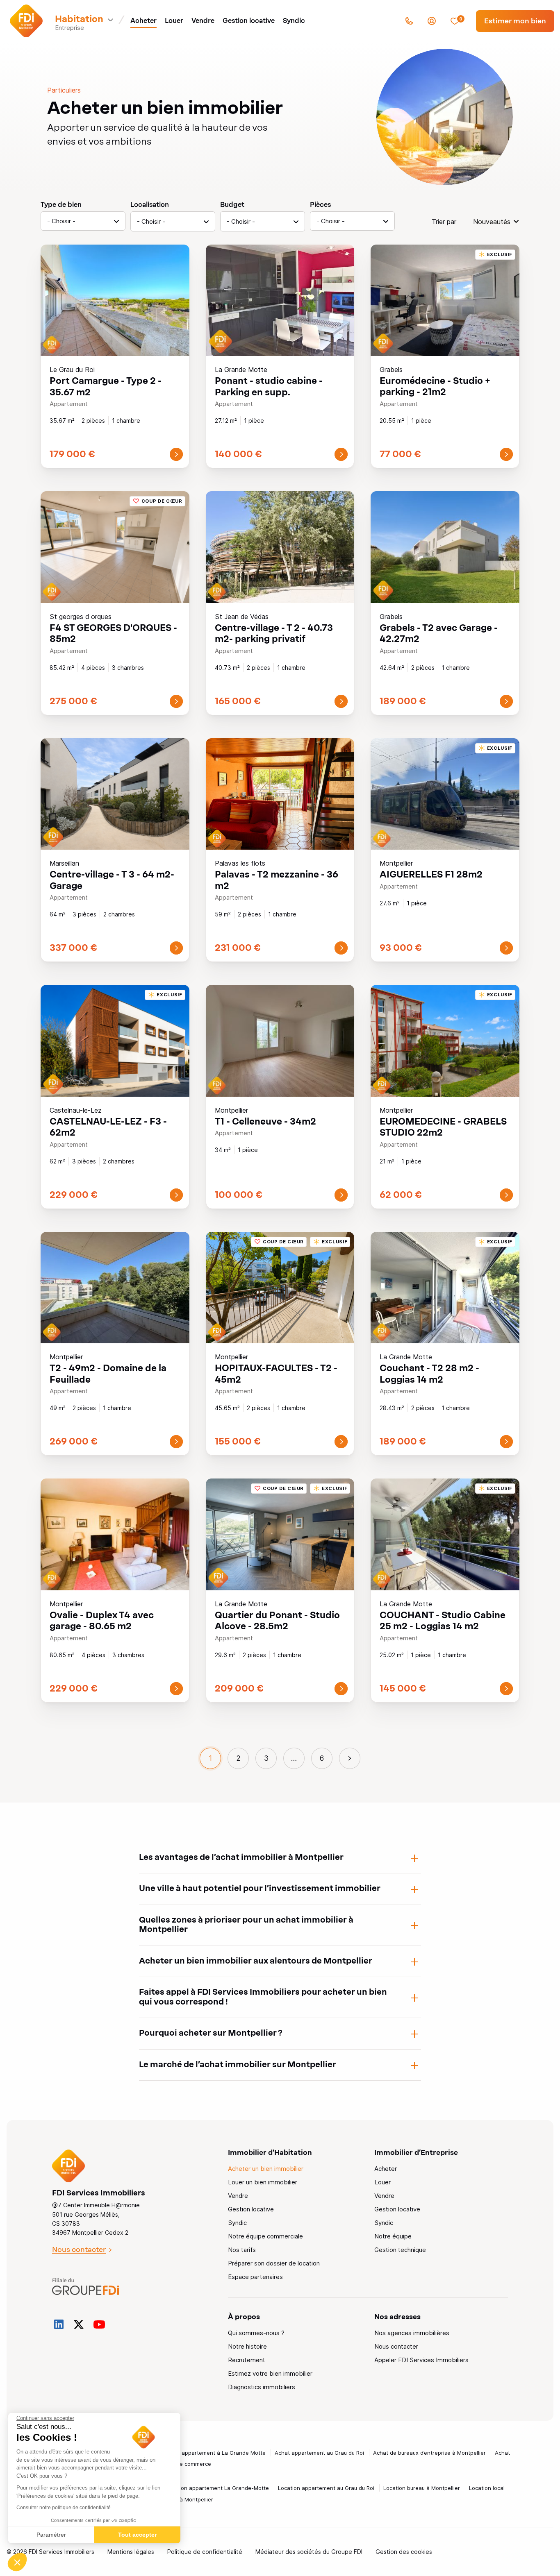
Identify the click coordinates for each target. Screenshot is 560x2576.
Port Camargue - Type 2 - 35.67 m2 (106, 386)
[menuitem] (143, 21)
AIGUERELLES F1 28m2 (431, 874)
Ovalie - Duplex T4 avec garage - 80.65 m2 (102, 1620)
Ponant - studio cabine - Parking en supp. (269, 386)
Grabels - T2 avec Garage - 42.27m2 (439, 633)
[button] (17, 2562)
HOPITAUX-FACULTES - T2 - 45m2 (276, 1373)
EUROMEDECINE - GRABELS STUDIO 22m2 (443, 1127)
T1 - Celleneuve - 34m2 (265, 1121)
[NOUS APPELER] (409, 21)
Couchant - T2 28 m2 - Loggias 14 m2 (429, 1373)
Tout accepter (137, 2535)
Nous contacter (79, 2249)
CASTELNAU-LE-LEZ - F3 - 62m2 (108, 1127)
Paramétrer (51, 2535)
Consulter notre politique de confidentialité (64, 2508)
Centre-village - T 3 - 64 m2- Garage (112, 880)
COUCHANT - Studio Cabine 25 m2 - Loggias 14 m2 (443, 1620)
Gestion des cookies (404, 2552)
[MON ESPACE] (432, 21)
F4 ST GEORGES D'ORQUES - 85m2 (113, 633)
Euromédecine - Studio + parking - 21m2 (435, 386)
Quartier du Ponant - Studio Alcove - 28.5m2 (277, 1620)
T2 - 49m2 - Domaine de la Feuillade (108, 1373)
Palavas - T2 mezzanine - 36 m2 (277, 880)
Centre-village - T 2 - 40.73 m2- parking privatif (274, 633)
